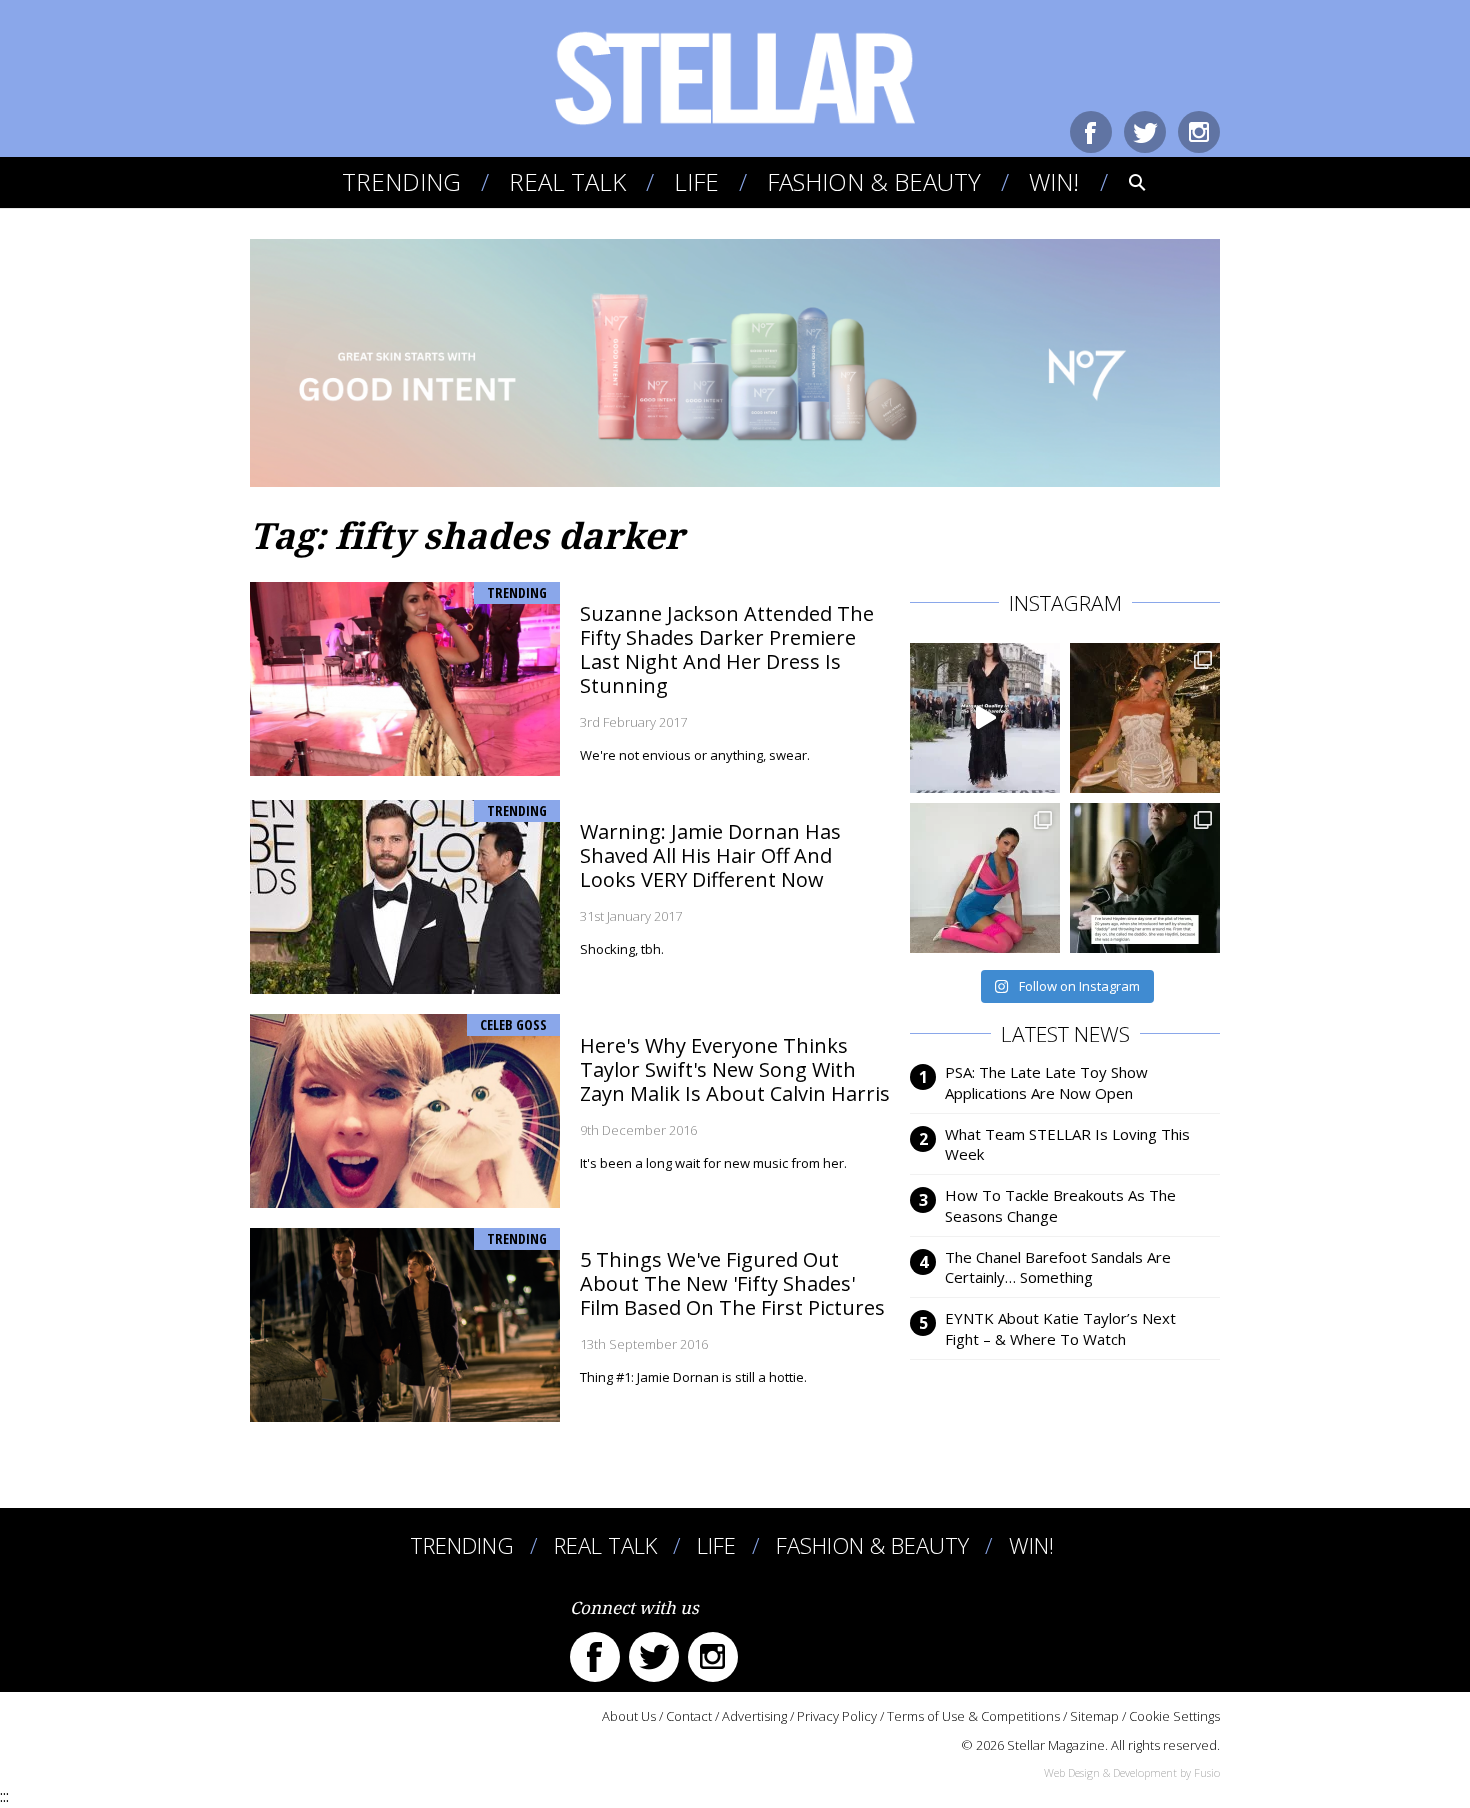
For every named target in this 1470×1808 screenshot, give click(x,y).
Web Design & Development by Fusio (1132, 1772)
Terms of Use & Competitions (973, 1716)
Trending (401, 181)
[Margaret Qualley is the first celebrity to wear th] (985, 718)
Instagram (1199, 132)
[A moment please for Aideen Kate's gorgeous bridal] (1145, 718)
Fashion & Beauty (874, 181)
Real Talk (567, 181)
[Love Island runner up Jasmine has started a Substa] (985, 878)
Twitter (1145, 132)
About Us (629, 1716)
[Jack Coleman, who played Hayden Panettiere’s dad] (1145, 878)
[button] (1123, 182)
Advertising (754, 1716)
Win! (1054, 181)
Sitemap (1094, 1716)
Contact (689, 1716)
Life (696, 181)
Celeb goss (513, 1024)
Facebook (1091, 132)
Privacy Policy (837, 1716)
